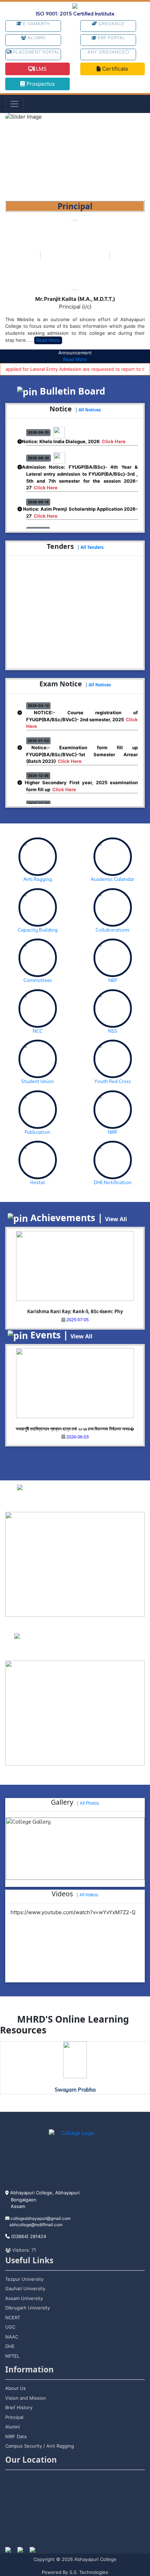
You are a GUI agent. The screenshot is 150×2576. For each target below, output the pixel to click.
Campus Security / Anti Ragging (40, 2446)
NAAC (12, 2337)
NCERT (13, 2317)
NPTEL (12, 2356)
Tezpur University (24, 2279)
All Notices (90, 410)
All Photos (89, 1803)
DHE (10, 2346)
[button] (16, 157)
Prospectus (40, 84)
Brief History (19, 2407)
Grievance (111, 24)
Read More (48, 340)
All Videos (89, 1895)
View (93, 1502)
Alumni (36, 38)
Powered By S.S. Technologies (75, 2572)
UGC (10, 2327)
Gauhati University (25, 2288)
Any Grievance (106, 52)
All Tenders (92, 547)
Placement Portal (36, 52)
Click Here (114, 434)
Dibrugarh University (28, 2308)
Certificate (115, 69)
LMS (41, 69)
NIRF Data (16, 2436)
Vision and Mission (26, 2398)
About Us (16, 2388)
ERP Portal (111, 38)
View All (116, 1219)
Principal (14, 2417)
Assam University (24, 2298)
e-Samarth (36, 24)
